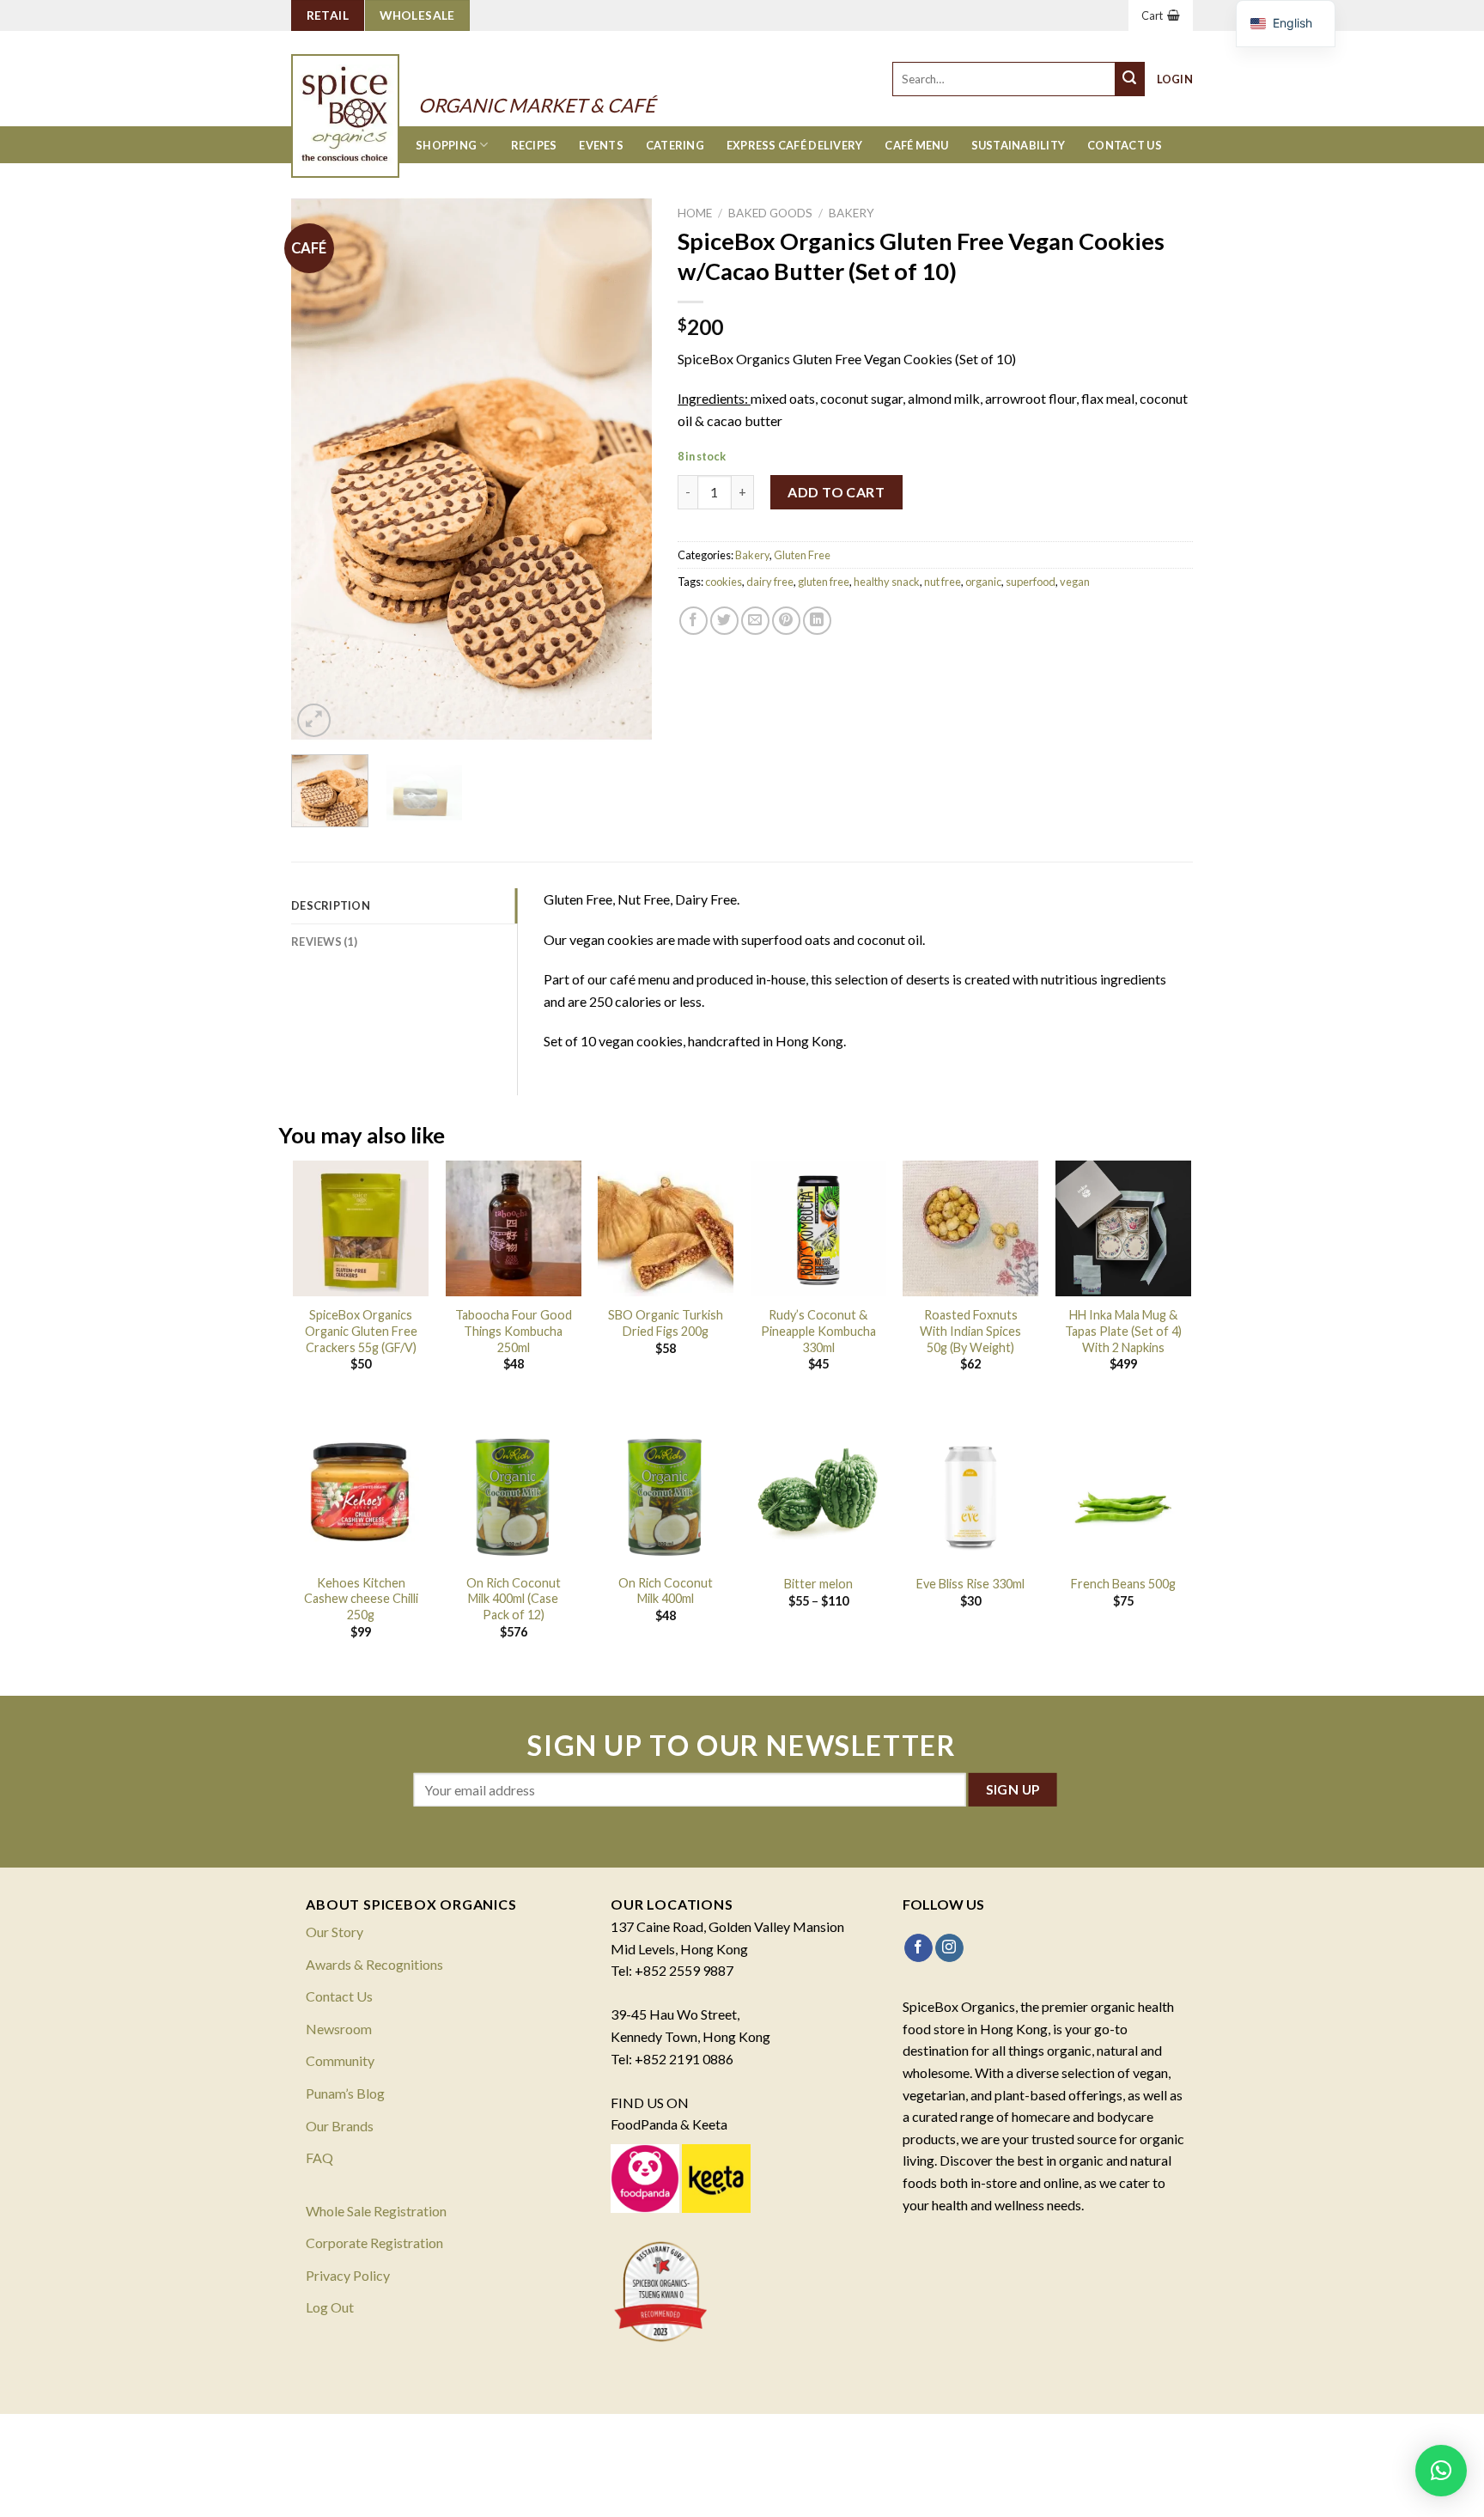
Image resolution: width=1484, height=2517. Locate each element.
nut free (943, 582)
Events (601, 145)
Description (331, 905)
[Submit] (1130, 79)
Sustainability (1019, 145)
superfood (1031, 582)
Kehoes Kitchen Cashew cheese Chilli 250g (361, 1599)
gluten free (824, 582)
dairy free (770, 582)
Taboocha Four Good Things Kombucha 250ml (514, 1331)
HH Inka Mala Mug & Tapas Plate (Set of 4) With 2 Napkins (1123, 1331)
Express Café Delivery (794, 145)
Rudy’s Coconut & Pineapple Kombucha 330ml (818, 1331)
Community (340, 2060)
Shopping (446, 145)
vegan (1075, 582)
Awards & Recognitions (374, 1964)
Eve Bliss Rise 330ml (970, 1584)
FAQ (319, 2157)
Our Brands (340, 2126)
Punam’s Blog (345, 2093)
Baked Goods (770, 213)
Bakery (851, 213)
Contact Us (1125, 145)
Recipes (534, 145)
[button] (1441, 2471)
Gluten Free (802, 555)
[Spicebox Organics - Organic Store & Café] (362, 93)
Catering (675, 145)
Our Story (335, 1932)
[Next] (623, 469)
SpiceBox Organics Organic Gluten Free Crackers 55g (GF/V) (361, 1331)
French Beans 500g (1123, 1584)
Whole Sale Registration (376, 2211)
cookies (724, 582)
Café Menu (916, 145)
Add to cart (836, 492)
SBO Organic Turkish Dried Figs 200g (666, 1323)
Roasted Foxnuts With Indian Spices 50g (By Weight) (970, 1331)
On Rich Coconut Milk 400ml (666, 1591)
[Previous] (320, 469)
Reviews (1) (324, 942)
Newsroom (339, 2029)
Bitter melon (818, 1584)
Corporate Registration (374, 2243)
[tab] (404, 905)
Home (695, 213)
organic (983, 582)
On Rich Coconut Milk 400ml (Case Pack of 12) (514, 1599)
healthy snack (887, 582)
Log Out (330, 2307)
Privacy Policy (348, 2275)
